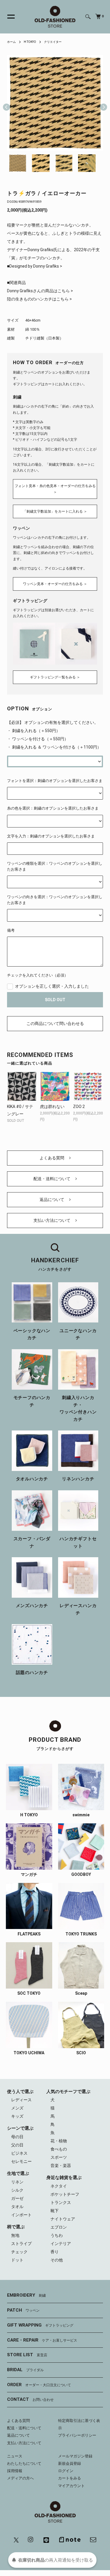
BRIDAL (25, 2370)
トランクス (61, 2202)
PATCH (23, 2310)
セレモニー (21, 2161)
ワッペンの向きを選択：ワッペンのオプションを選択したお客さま (55, 900)
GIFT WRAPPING (40, 2325)
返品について (52, 1200)
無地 (15, 2235)
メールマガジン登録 (75, 2456)
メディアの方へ (20, 2478)
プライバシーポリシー (77, 2435)
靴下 (55, 2211)
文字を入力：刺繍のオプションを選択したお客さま (51, 836)
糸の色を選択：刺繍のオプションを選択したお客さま (53, 808)
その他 (57, 2260)
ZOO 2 (79, 1107)
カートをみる (70, 2478)
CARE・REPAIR (42, 2340)
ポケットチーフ (65, 2194)
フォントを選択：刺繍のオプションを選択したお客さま (55, 781)
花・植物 (59, 2141)
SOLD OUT (55, 1000)
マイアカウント (71, 2486)
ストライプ (21, 2244)
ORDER (39, 2385)
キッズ (17, 2116)
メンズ (17, 2108)
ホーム (11, 42)
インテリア (61, 2244)
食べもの (59, 2149)
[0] (98, 16)
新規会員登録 (70, 2463)
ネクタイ (59, 2186)
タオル (17, 2207)
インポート (21, 2215)
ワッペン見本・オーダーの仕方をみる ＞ (55, 584)
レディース (21, 2100)
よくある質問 (52, 1158)
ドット (17, 2260)
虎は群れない (52, 1107)
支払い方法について (52, 1220)
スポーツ (59, 2157)
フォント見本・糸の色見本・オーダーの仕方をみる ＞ (55, 489)
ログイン (66, 2471)
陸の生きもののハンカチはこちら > (39, 299)
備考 (11, 930)
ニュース (15, 2456)
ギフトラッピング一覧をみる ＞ (55, 677)
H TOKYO (30, 42)
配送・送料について (52, 1179)
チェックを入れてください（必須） (38, 975)
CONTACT (30, 2399)
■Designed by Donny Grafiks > (35, 266)
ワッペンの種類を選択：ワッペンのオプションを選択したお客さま (55, 866)
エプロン (59, 2227)
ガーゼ (17, 2198)
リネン (17, 2182)
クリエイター (53, 42)
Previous (6, 103)
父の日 (17, 2145)
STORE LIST (27, 2355)
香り (55, 2252)
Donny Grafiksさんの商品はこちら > (40, 291)
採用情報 (15, 2471)
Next (101, 103)
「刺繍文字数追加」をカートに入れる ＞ (55, 511)
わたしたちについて (24, 2463)
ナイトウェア (63, 2219)
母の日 (17, 2137)
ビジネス (19, 2153)
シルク (17, 2190)
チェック (19, 2252)
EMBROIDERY (26, 2295)
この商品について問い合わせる (55, 1023)
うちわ (57, 2235)
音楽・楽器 (61, 2165)
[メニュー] (8, 17)
